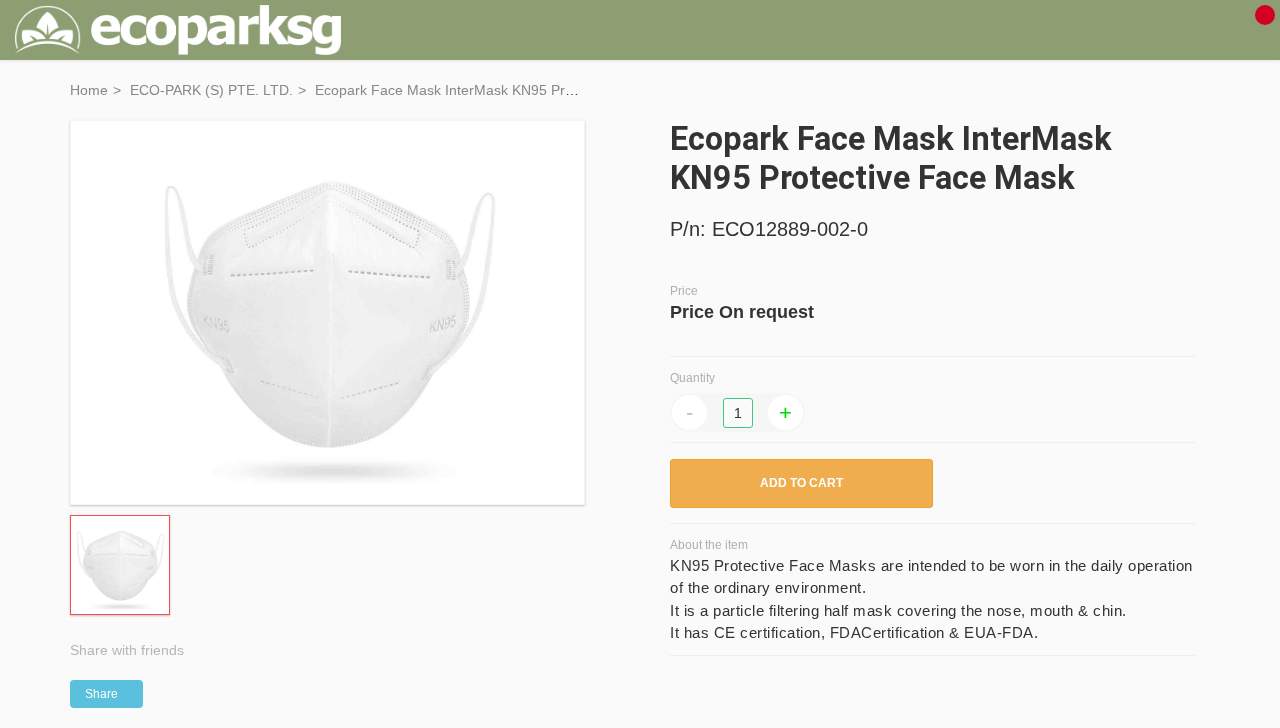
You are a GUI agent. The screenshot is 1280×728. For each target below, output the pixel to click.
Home (89, 90)
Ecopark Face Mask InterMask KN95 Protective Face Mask (501, 90)
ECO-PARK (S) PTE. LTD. (211, 90)
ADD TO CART (801, 483)
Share (101, 694)
